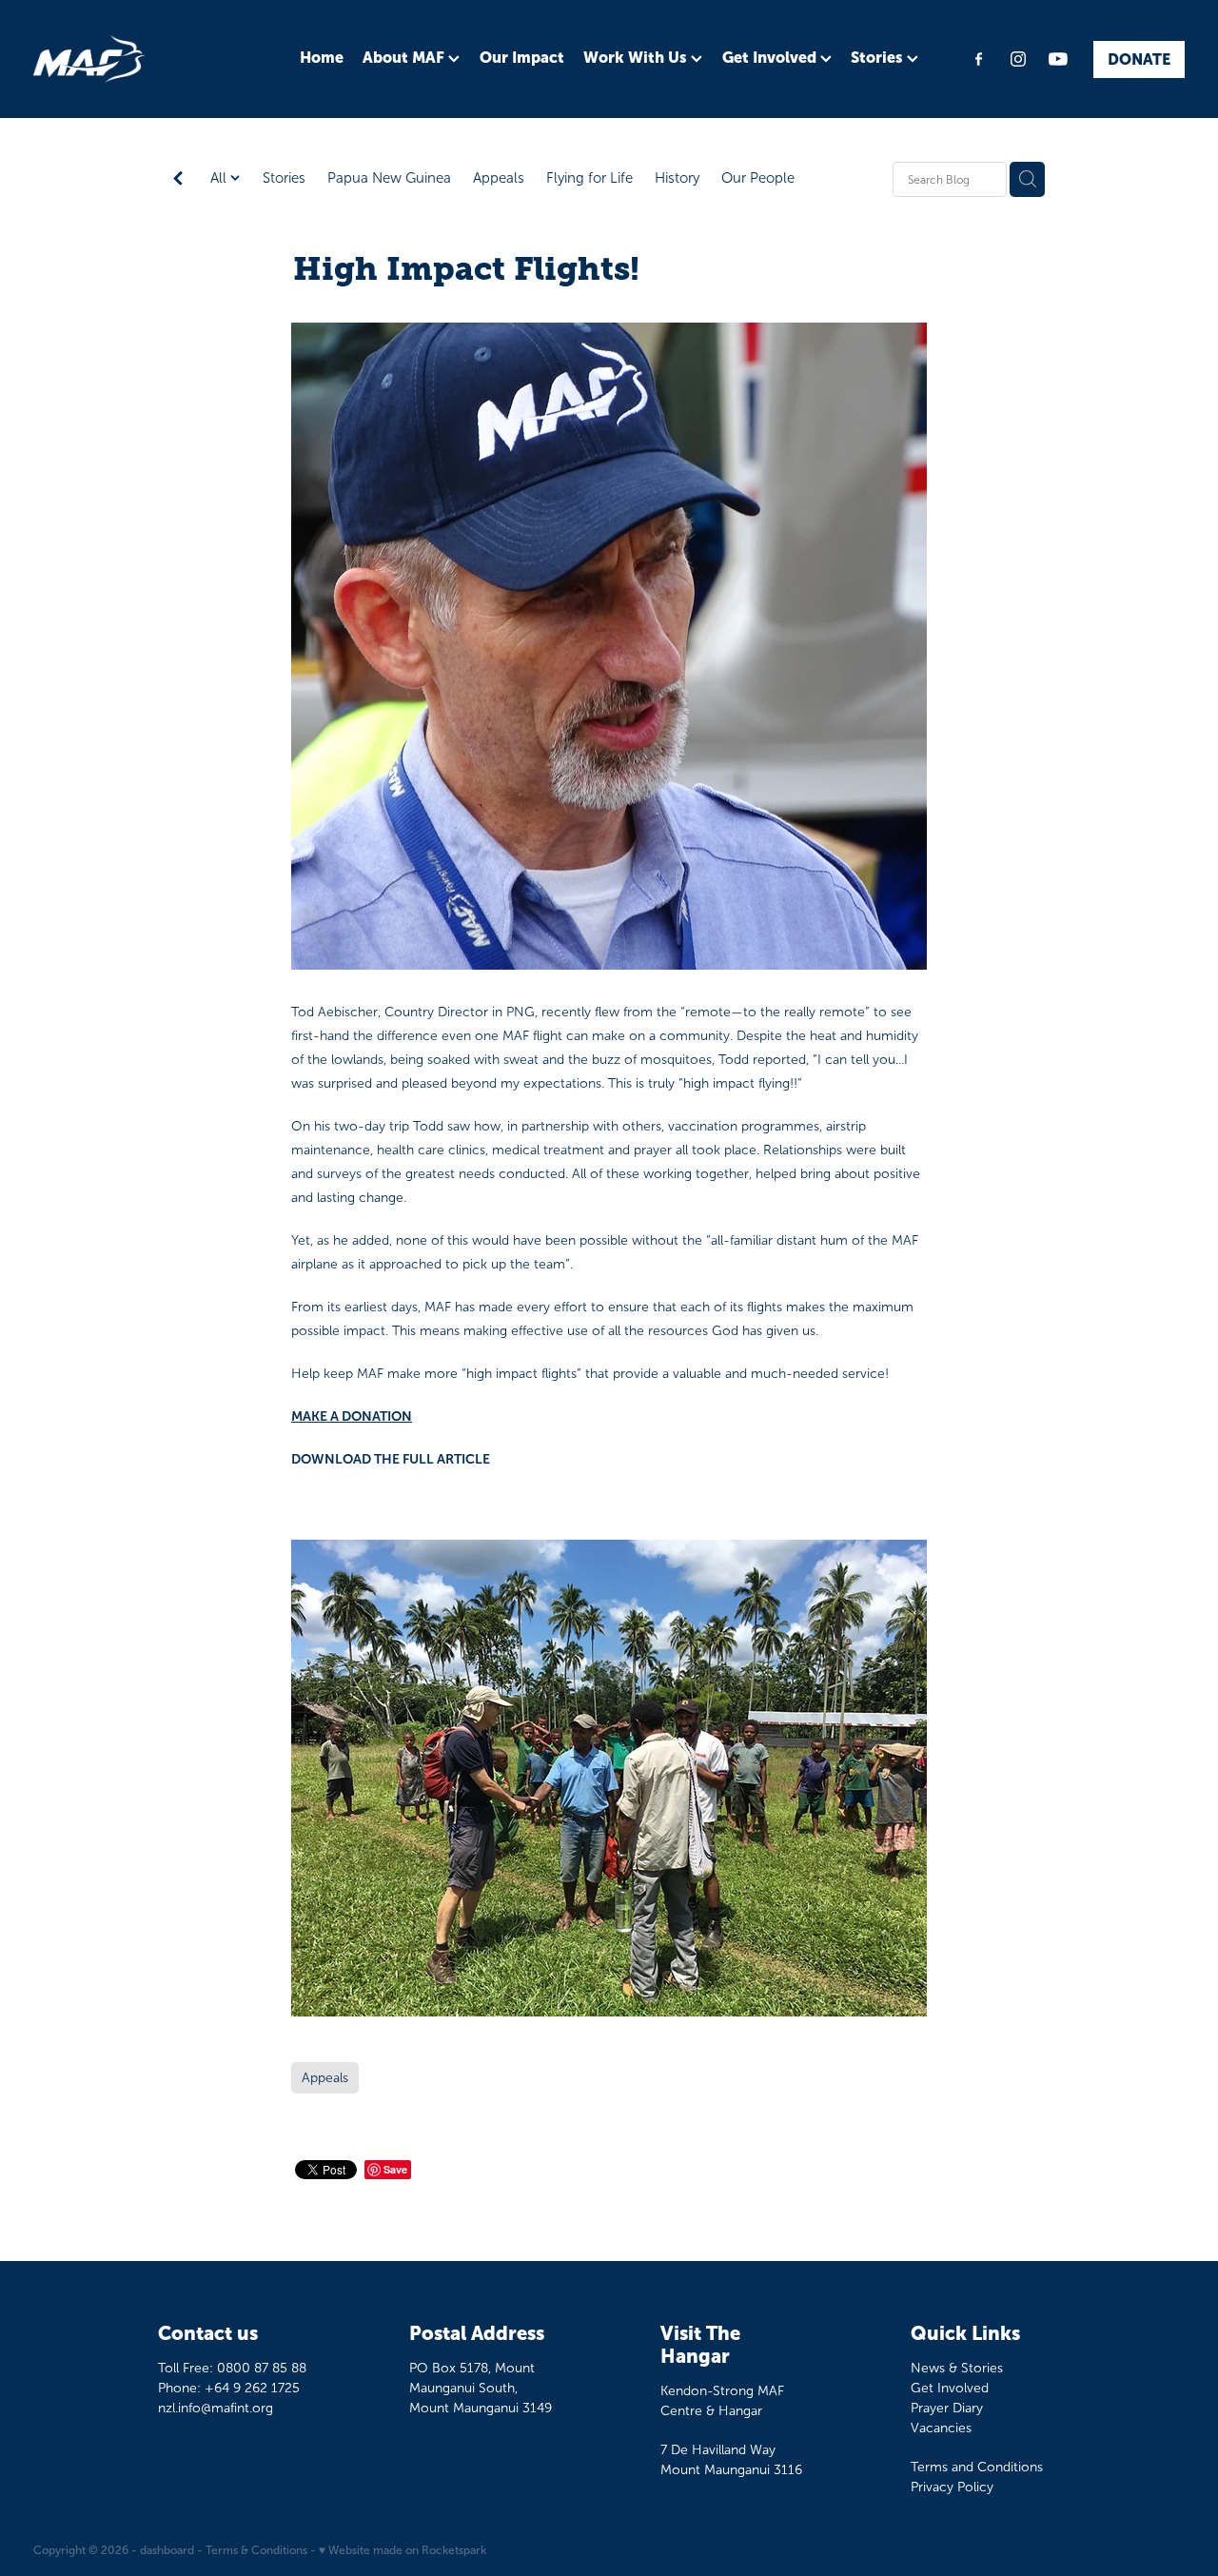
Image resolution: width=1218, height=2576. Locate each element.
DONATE (1139, 59)
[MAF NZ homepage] (148, 59)
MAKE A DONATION (352, 1416)
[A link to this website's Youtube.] (1058, 59)
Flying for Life (589, 178)
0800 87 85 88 (262, 2368)
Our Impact (522, 57)
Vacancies (941, 2428)
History (677, 178)
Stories (879, 57)
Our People (758, 178)
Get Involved (771, 57)
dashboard (167, 2550)
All (220, 178)
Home (322, 57)
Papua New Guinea (389, 178)
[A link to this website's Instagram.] (1018, 59)
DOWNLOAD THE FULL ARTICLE (391, 1459)
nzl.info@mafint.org (216, 2408)
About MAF (405, 57)
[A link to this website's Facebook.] (978, 59)
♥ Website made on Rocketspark (403, 2550)
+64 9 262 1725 (252, 2388)
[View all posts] (178, 180)
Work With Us (637, 57)
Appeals (499, 178)
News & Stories (957, 2368)
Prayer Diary (947, 2408)
